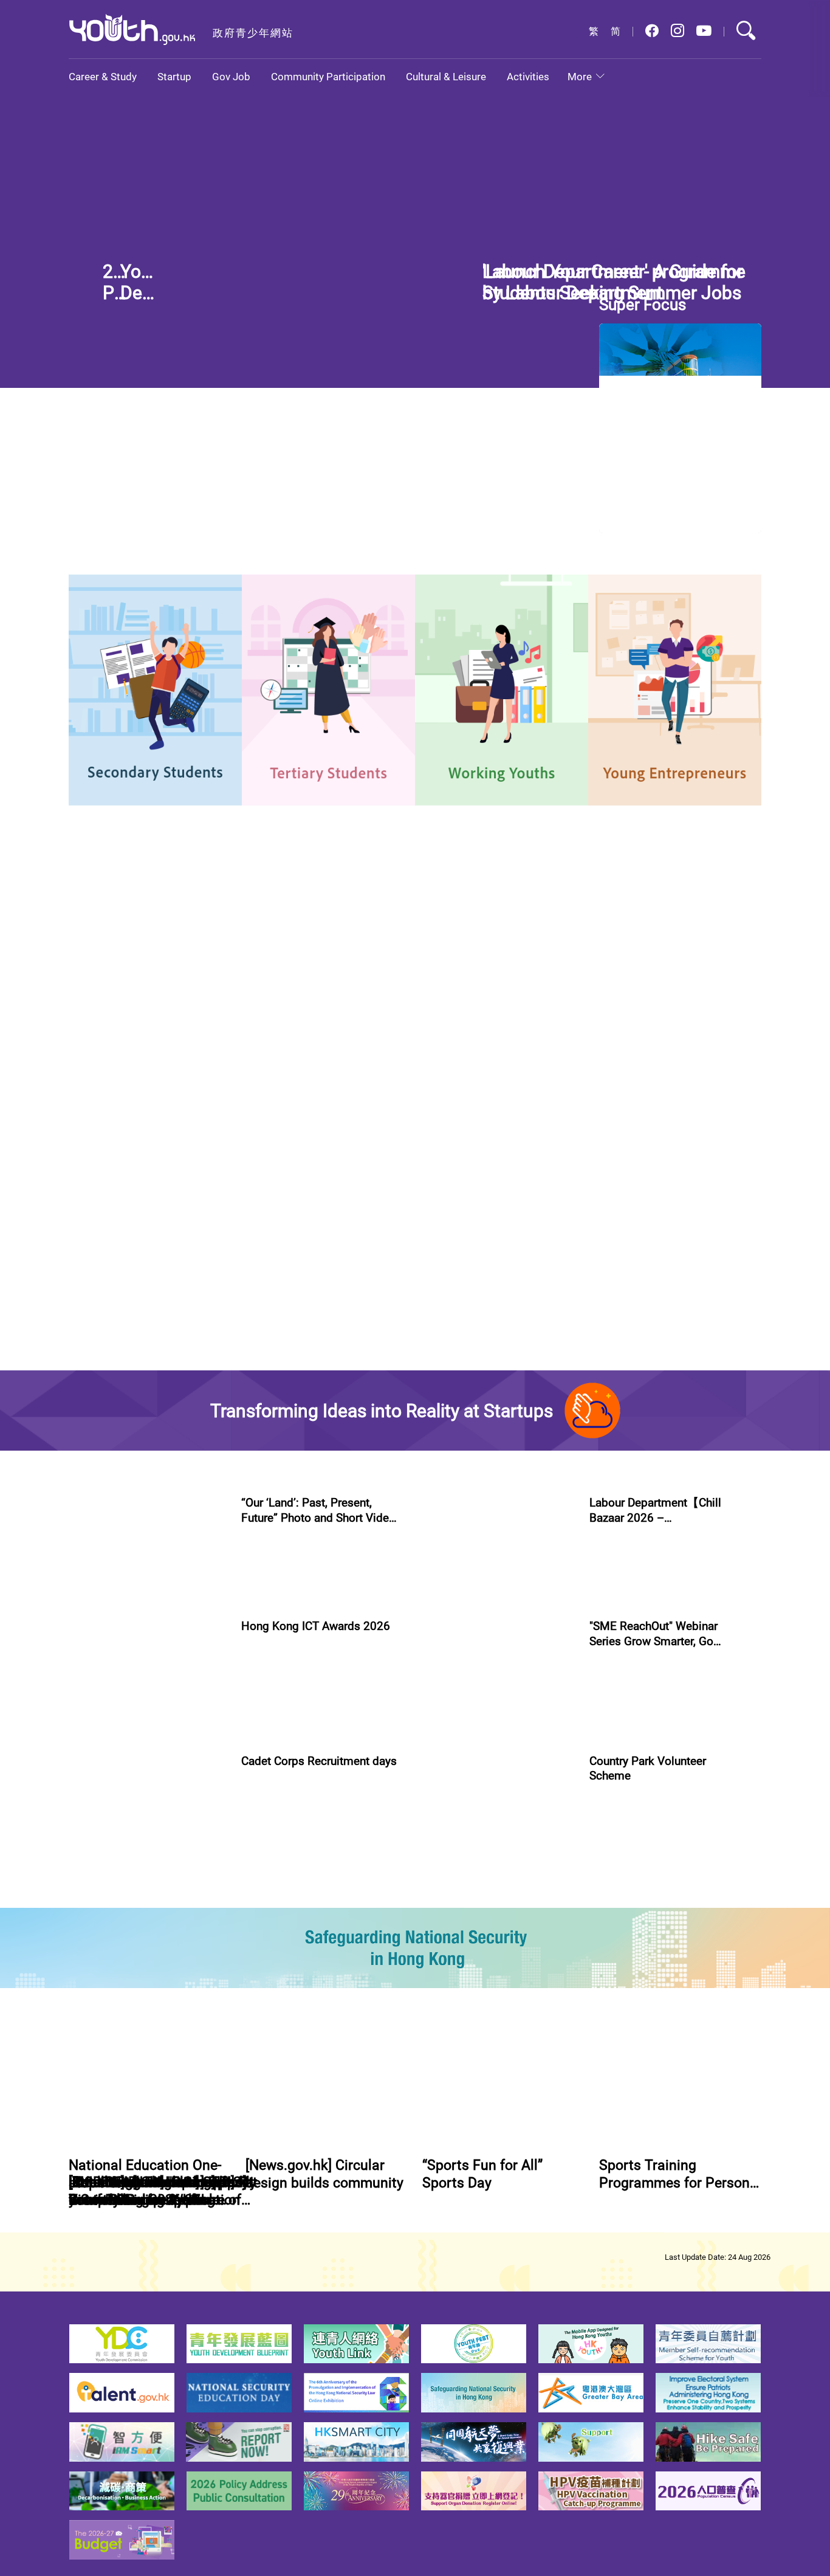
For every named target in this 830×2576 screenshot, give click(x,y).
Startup (174, 76)
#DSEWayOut (323, 617)
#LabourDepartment (155, 1425)
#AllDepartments (539, 1220)
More (580, 76)
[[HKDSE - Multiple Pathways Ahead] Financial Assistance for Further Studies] (268, 258)
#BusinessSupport (664, 1749)
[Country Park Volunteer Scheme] (496, 1994)
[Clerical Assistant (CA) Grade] (701, 1285)
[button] (652, 31)
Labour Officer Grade (134, 1374)
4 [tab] (561, 364)
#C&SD (529, 617)
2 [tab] (518, 364)
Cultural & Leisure (446, 76)
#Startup (606, 1749)
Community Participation (328, 76)
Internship (110, 1031)
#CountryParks (666, 2050)
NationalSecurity (338, 1031)
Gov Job (231, 76)
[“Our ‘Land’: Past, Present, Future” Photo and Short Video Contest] (148, 1678)
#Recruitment (333, 2064)
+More (453, 1108)
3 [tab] (540, 364)
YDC (165, 1031)
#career (273, 617)
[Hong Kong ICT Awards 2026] (148, 1836)
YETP (211, 1031)
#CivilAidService (270, 2064)
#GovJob (90, 1425)
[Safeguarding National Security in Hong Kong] (415, 2133)
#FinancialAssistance (526, 268)
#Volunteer (610, 2050)
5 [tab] (583, 364)
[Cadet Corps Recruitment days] (148, 1994)
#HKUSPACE (460, 630)
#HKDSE (589, 268)
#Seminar (696, 1906)
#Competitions (269, 1735)
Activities (528, 76)
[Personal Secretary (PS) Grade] (701, 1399)
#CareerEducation (471, 617)
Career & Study (103, 76)
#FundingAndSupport (630, 1906)
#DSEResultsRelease (651, 268)
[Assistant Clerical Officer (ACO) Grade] (701, 1171)
